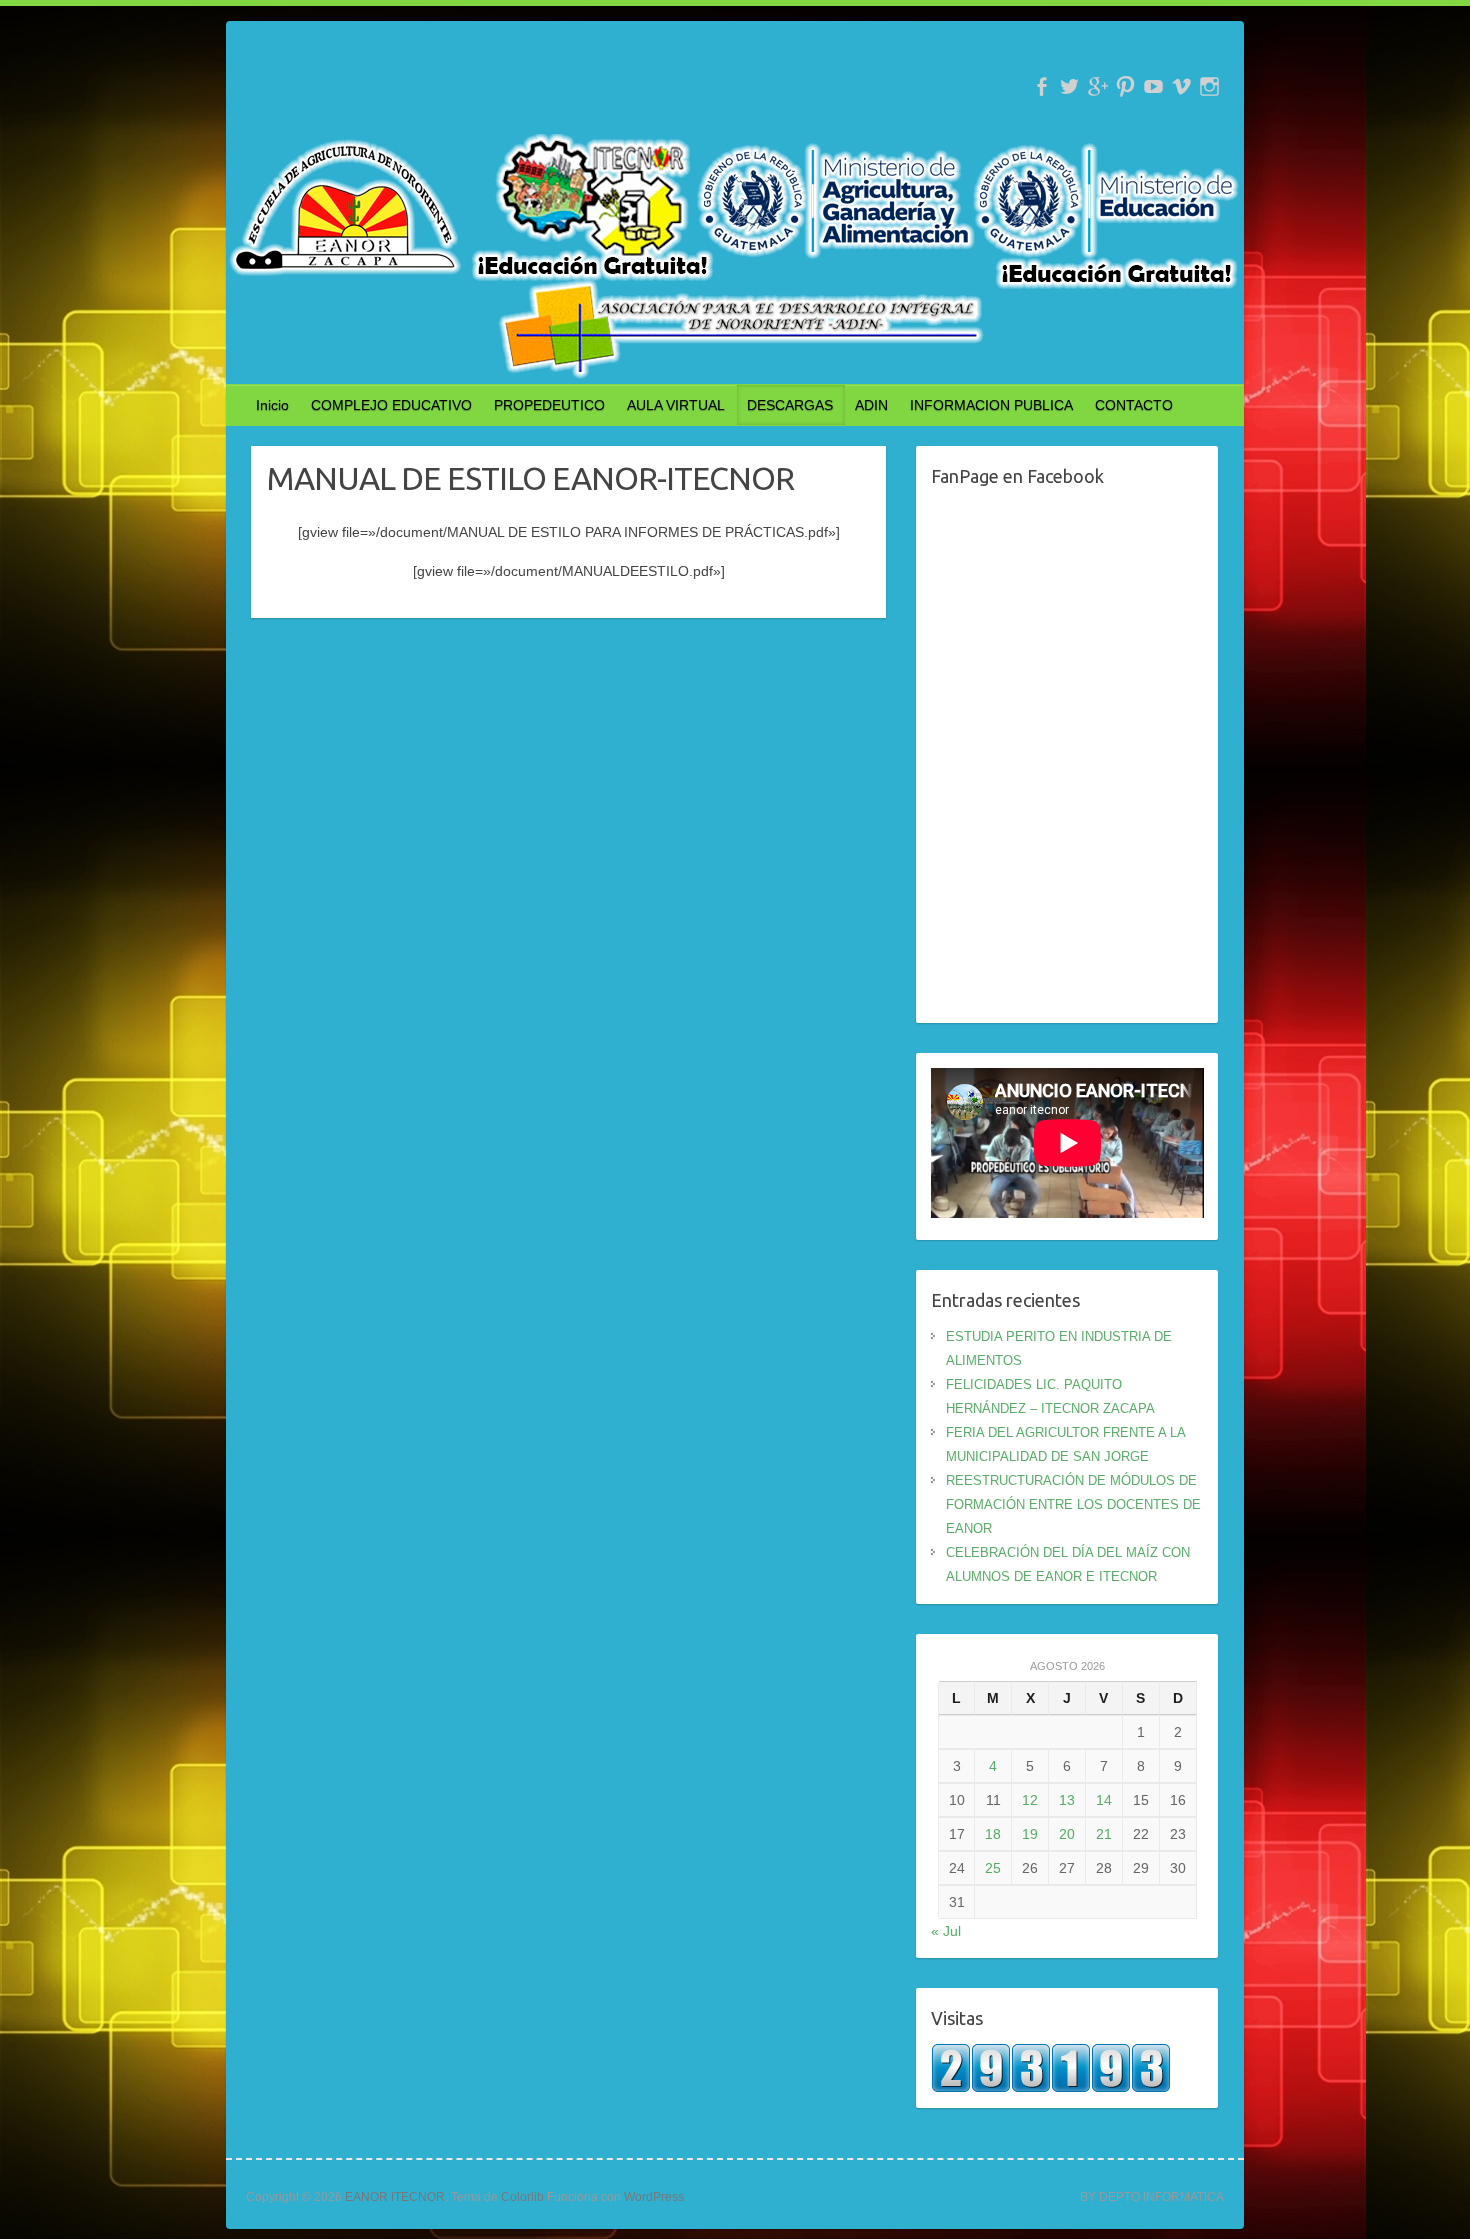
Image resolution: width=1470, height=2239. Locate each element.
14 (1104, 1800)
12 (1030, 1800)
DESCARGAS (790, 405)
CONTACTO (1134, 405)
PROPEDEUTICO (549, 405)
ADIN (871, 405)
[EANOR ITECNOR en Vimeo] (1181, 86)
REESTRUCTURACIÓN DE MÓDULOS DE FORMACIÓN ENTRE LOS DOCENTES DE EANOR (1073, 1504)
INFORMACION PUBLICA (991, 405)
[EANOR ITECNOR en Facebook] (1041, 86)
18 (993, 1834)
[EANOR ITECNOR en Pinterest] (1125, 86)
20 (1067, 1834)
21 (1104, 1834)
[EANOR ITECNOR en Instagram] (1209, 86)
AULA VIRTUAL (676, 405)
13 (1067, 1800)
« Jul (946, 1931)
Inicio (272, 405)
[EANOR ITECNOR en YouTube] (1153, 86)
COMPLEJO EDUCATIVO (391, 405)
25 (993, 1868)
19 (1030, 1834)
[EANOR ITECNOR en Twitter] (1069, 86)
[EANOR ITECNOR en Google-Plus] (1097, 86)
